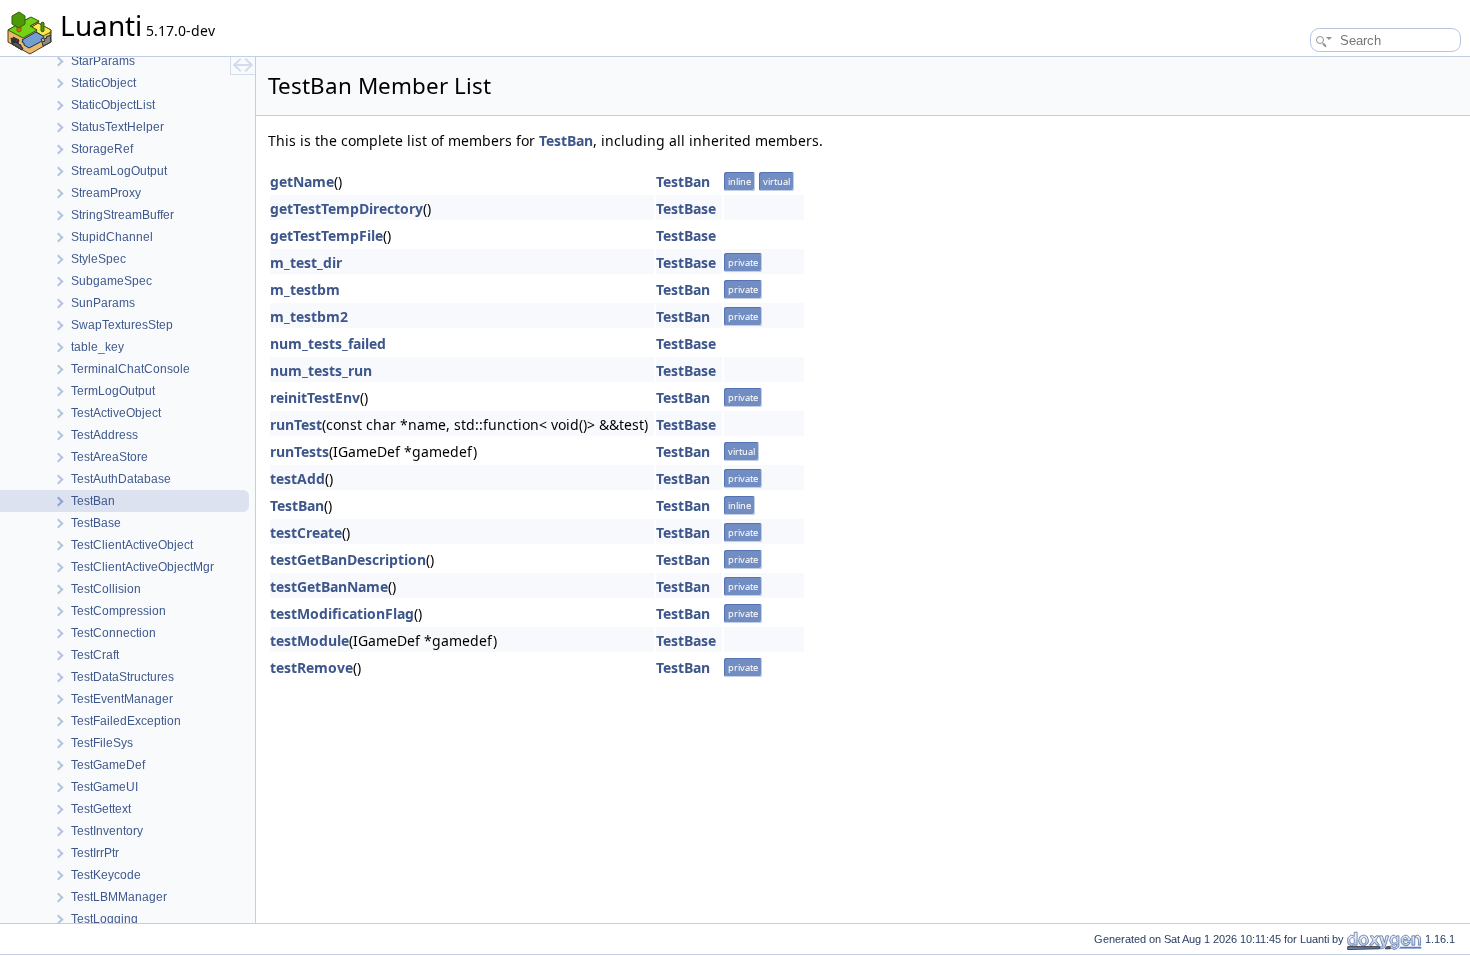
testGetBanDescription (348, 559)
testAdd (297, 478)
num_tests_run (321, 370)
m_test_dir (306, 262)
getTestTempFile (326, 235)
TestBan (566, 140)
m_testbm (305, 289)
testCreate (306, 532)
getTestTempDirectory (346, 208)
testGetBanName (329, 586)
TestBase (686, 208)
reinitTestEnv (315, 397)
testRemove (311, 667)
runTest (296, 424)
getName (302, 181)
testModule (309, 640)
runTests (299, 451)
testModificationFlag (342, 613)
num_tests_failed (328, 343)
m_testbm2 (309, 316)
